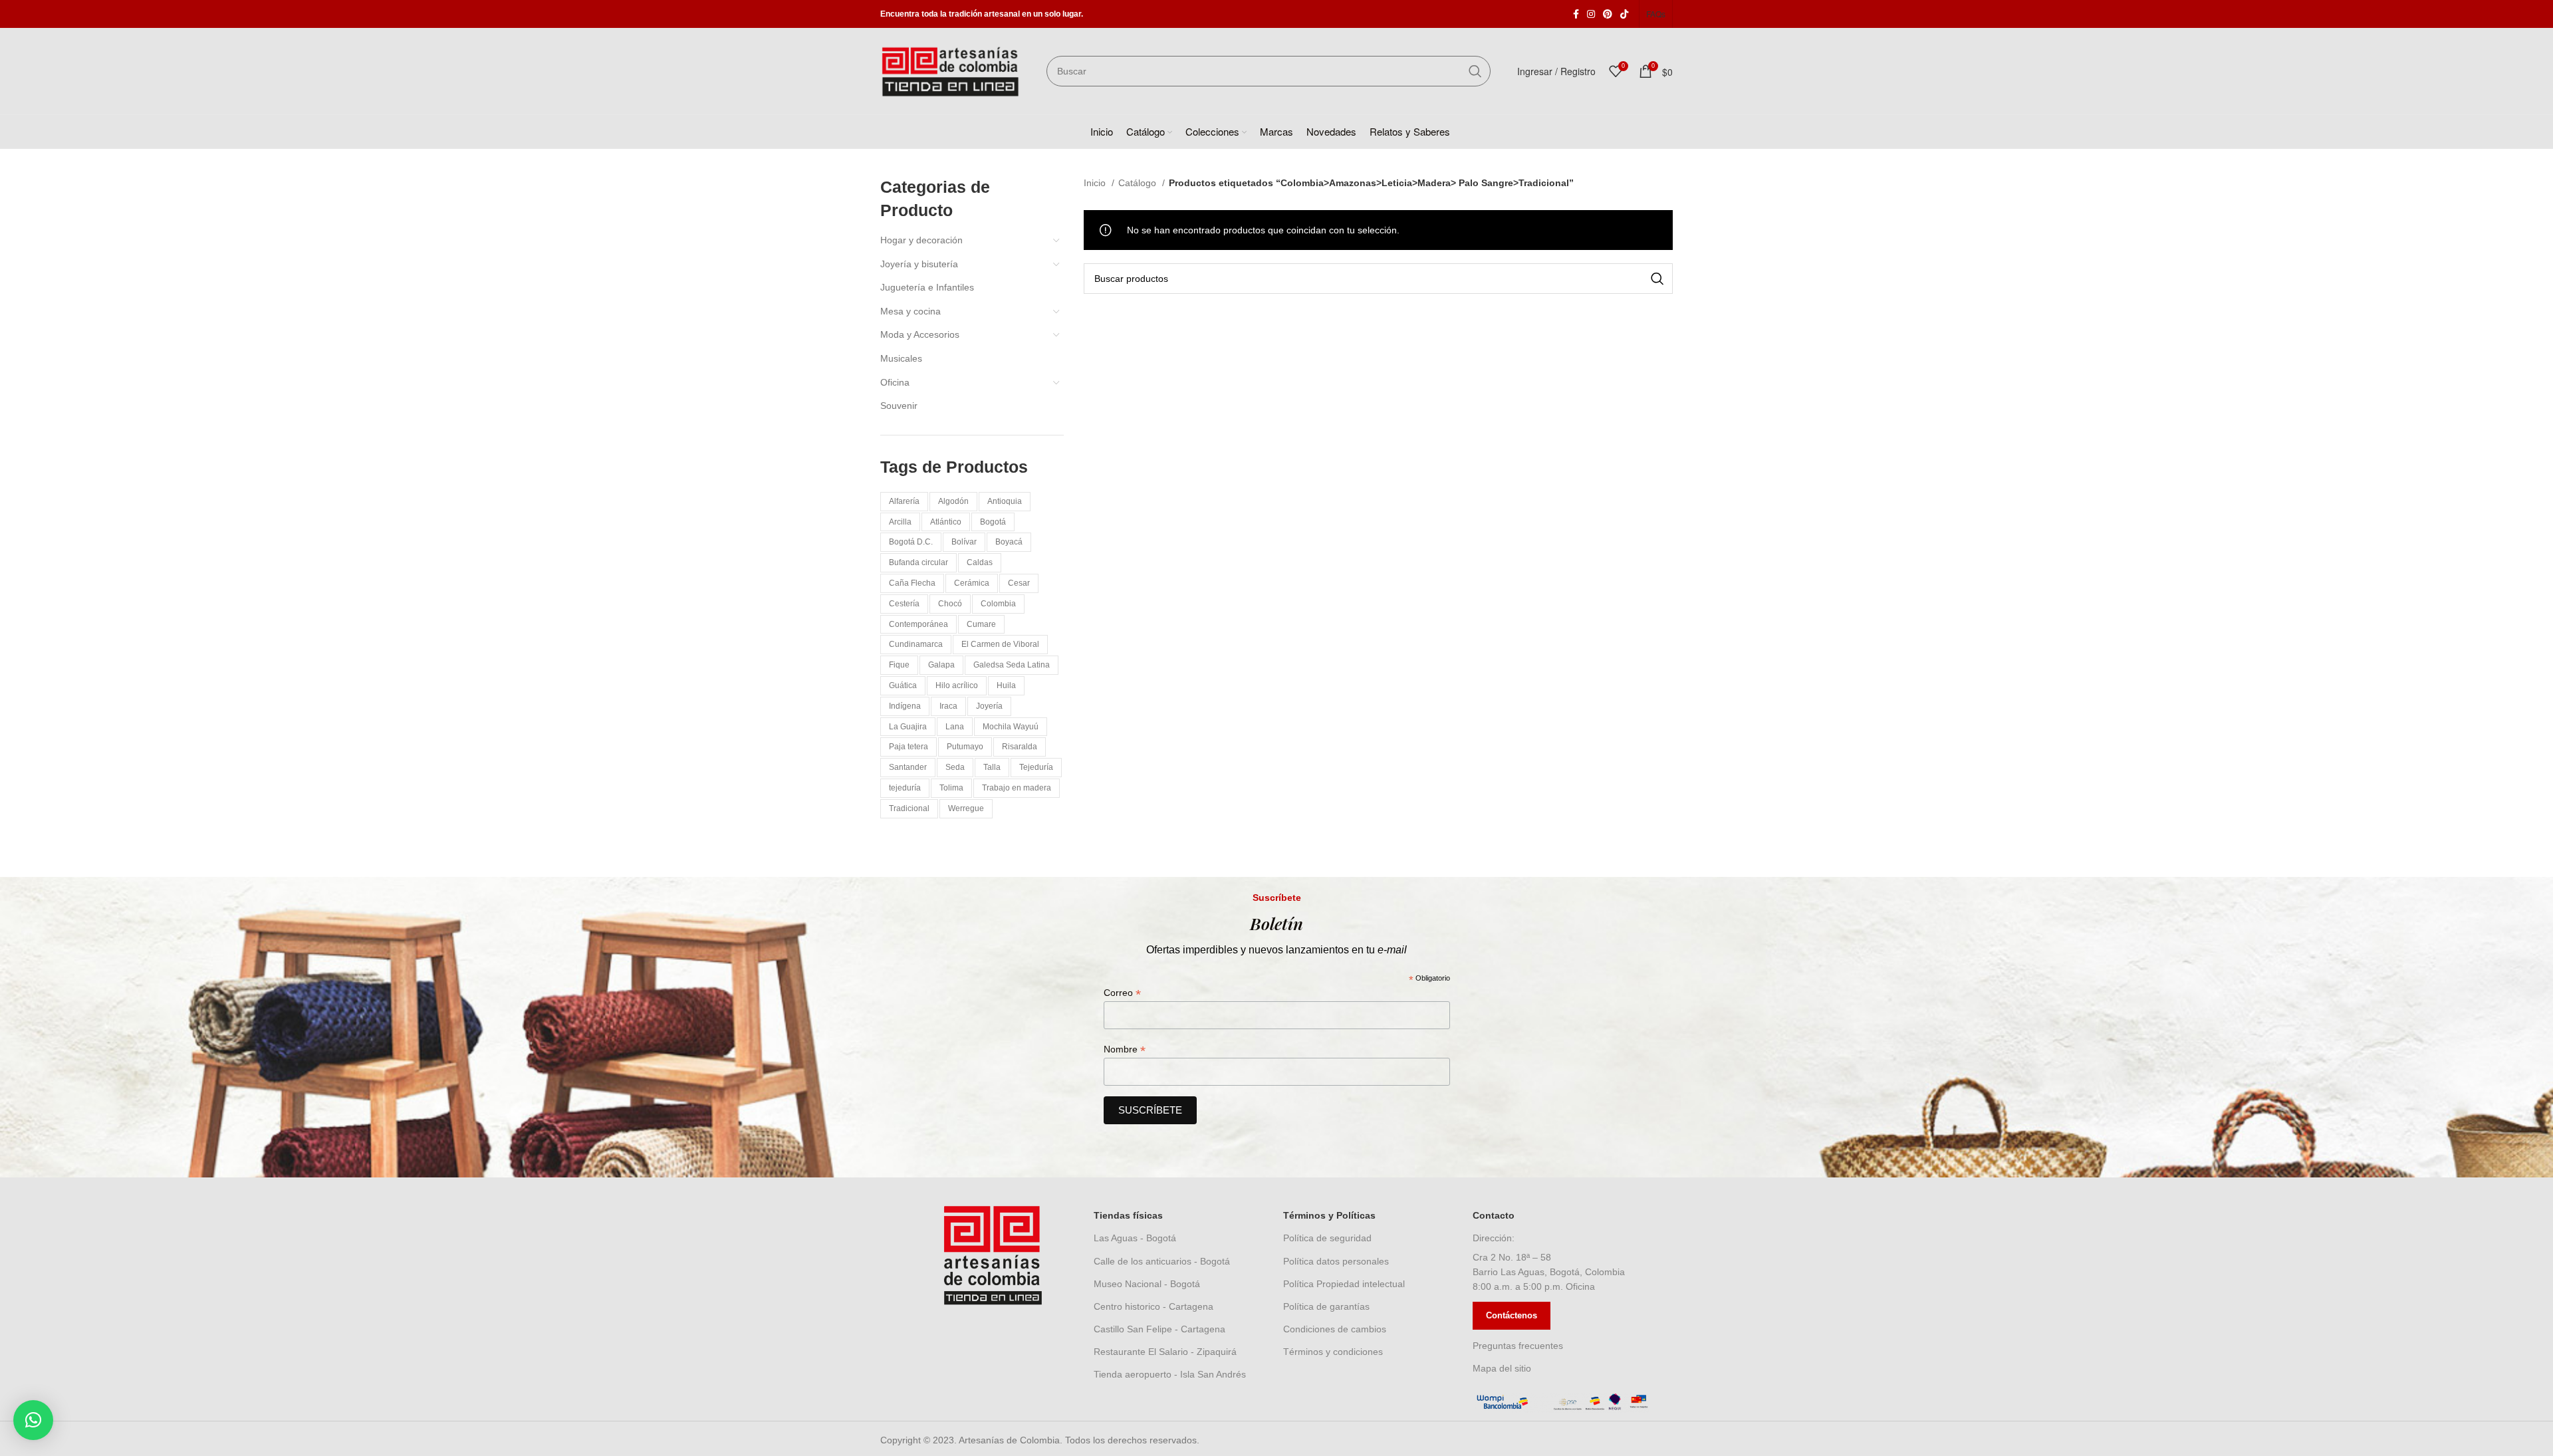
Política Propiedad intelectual (1344, 1284)
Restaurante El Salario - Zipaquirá (1165, 1352)
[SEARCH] (1475, 71)
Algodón (953, 501)
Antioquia (1005, 501)
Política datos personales (1336, 1261)
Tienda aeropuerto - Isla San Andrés (1170, 1374)
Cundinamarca (916, 644)
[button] (33, 1420)
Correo (1122, 993)
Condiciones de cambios (1335, 1329)
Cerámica (972, 583)
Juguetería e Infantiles (927, 287)
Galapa (941, 665)
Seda (955, 767)
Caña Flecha (912, 583)
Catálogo (1139, 183)
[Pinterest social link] (1608, 14)
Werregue (966, 808)
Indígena (905, 706)
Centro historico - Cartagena (1154, 1306)
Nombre (1125, 1049)
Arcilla (900, 522)
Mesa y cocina (911, 311)
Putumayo (965, 747)
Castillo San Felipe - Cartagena (1159, 1329)
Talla (992, 767)
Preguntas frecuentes (1518, 1346)
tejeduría (905, 788)
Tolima (951, 788)
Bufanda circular (918, 562)
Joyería (989, 706)
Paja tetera (909, 747)
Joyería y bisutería (919, 264)
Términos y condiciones (1333, 1352)
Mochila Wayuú (1011, 727)
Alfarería (904, 501)
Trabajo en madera (1017, 788)
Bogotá (993, 522)
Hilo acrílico (957, 685)
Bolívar (964, 542)
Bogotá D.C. (911, 542)
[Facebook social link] (1576, 14)
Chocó (950, 604)
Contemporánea (918, 624)
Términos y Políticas (1329, 1215)
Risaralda (1020, 747)
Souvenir (899, 406)
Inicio (1096, 183)
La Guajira (908, 727)
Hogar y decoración (921, 240)
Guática (903, 685)
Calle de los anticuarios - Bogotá (1162, 1261)
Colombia (998, 604)
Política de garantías (1326, 1306)
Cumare (981, 624)
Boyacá (1009, 542)
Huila (1006, 685)
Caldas (980, 562)
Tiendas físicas (1128, 1215)
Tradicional (909, 808)
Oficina (895, 382)
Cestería (904, 604)
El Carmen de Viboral (1000, 644)
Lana (955, 727)
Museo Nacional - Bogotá (1147, 1284)
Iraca (948, 706)
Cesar (1019, 583)
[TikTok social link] (1624, 14)
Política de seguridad (1327, 1238)
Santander (908, 767)
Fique (899, 665)
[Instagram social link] (1591, 14)
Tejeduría (1036, 767)
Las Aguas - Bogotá (1135, 1238)
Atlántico (946, 522)
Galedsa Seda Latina (1012, 665)
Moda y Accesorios (920, 334)
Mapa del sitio (1502, 1368)
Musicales (901, 358)
